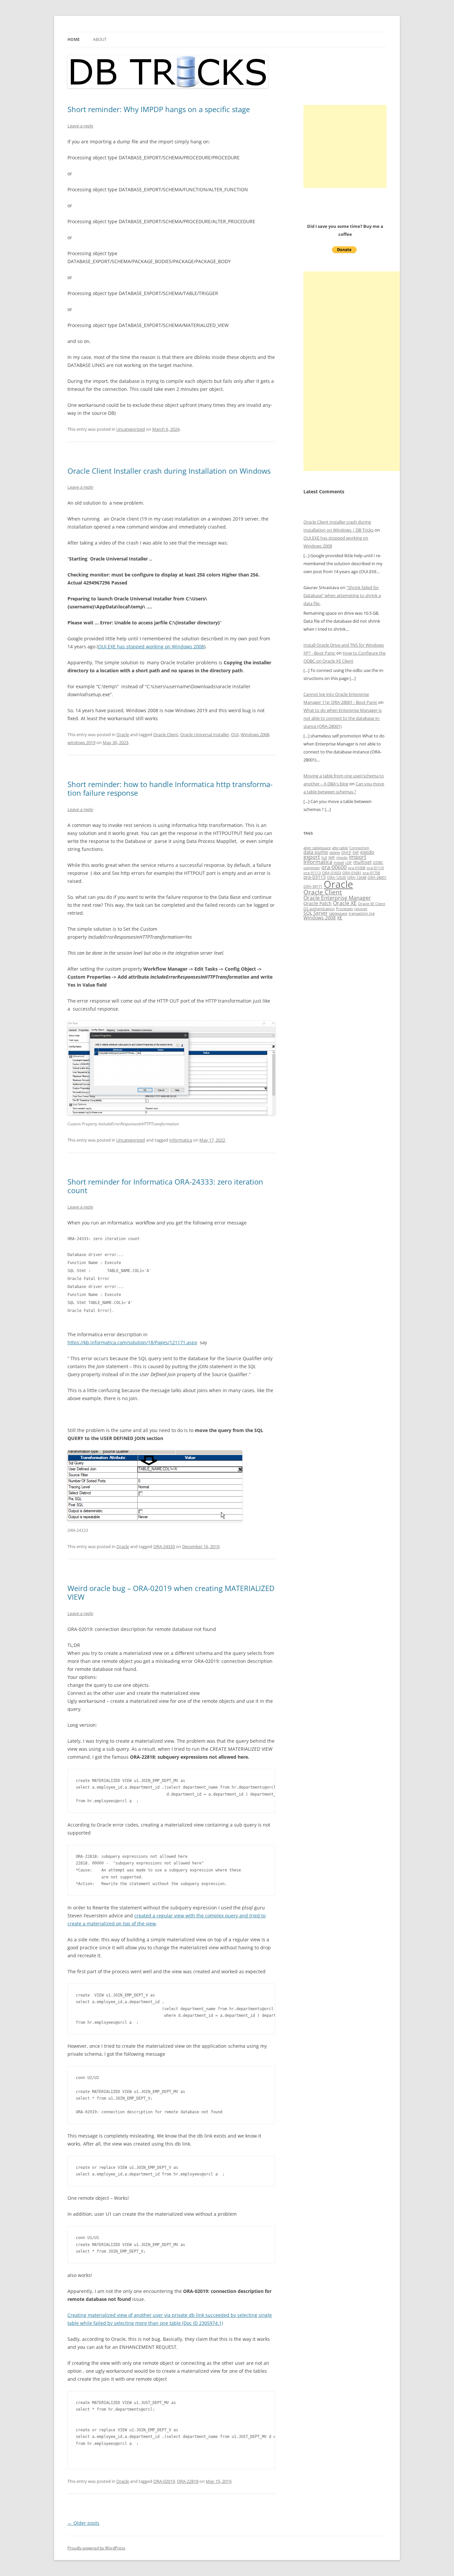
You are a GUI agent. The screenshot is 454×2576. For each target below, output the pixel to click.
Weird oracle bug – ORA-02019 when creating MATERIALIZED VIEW (171, 1592)
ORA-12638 (357, 878)
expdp (367, 852)
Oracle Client (166, 734)
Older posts (83, 2523)
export (312, 857)
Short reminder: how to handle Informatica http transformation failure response (170, 788)
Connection (359, 848)
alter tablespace (317, 848)
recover (361, 909)
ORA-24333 (164, 1546)
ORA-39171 (313, 886)
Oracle (123, 734)
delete (335, 853)
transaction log (362, 913)
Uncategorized (131, 429)
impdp (342, 858)
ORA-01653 (332, 873)
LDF (349, 863)
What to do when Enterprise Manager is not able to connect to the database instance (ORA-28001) (342, 718)
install (339, 863)
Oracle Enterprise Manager (337, 898)
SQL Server (316, 913)
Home (74, 39)
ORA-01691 (352, 873)
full (324, 858)
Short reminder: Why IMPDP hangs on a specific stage (159, 109)
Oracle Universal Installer (205, 734)
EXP (356, 853)
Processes (344, 909)
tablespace (338, 913)
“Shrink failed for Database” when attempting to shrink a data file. (342, 595)
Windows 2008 (255, 734)
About (100, 39)
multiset (362, 862)
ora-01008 (357, 868)
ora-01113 (312, 873)
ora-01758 (371, 873)
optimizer (312, 868)
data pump (316, 852)
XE (340, 918)
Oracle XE (345, 903)
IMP (332, 858)
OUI (235, 734)
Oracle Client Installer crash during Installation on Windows (169, 471)
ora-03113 (315, 877)
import (358, 857)
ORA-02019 (164, 2481)
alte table (340, 848)
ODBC (378, 863)
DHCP (346, 853)
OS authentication (319, 909)
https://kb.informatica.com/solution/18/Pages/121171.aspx (132, 1342)
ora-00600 (334, 867)
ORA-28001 (377, 878)
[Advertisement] (345, 146)
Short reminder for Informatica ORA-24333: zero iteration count (165, 1186)
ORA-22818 (188, 2481)
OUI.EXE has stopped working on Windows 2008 (151, 646)
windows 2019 (81, 742)
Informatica (181, 1140)
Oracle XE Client (372, 904)
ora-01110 (375, 868)
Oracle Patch (318, 903)
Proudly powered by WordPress (96, 2548)
